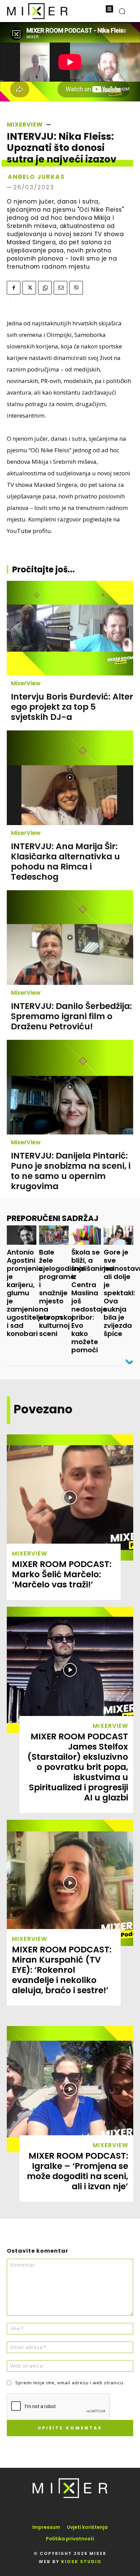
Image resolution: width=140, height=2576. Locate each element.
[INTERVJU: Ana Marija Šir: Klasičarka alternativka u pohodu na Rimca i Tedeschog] (70, 778)
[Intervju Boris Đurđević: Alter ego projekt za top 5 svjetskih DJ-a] (70, 628)
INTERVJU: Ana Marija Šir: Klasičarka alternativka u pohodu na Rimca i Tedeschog (65, 862)
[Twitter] (29, 288)
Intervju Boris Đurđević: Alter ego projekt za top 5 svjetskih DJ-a (72, 707)
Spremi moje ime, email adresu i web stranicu (69, 2383)
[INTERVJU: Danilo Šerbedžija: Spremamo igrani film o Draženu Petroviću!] (70, 938)
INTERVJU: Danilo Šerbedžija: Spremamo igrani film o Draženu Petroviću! (71, 1016)
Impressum (46, 2527)
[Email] (60, 288)
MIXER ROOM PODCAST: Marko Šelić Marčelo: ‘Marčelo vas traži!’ (62, 1574)
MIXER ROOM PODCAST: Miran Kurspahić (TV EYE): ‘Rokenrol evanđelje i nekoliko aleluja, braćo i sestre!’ (62, 1970)
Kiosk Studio (81, 2562)
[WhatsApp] (45, 288)
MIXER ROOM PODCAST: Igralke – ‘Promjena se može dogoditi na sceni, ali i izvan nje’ (77, 2171)
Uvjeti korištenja (87, 2527)
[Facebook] (14, 288)
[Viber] (76, 288)
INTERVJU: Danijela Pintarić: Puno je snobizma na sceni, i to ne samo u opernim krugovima (71, 1171)
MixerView (25, 125)
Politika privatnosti (70, 2539)
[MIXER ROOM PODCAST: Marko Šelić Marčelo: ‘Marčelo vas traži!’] (70, 1497)
